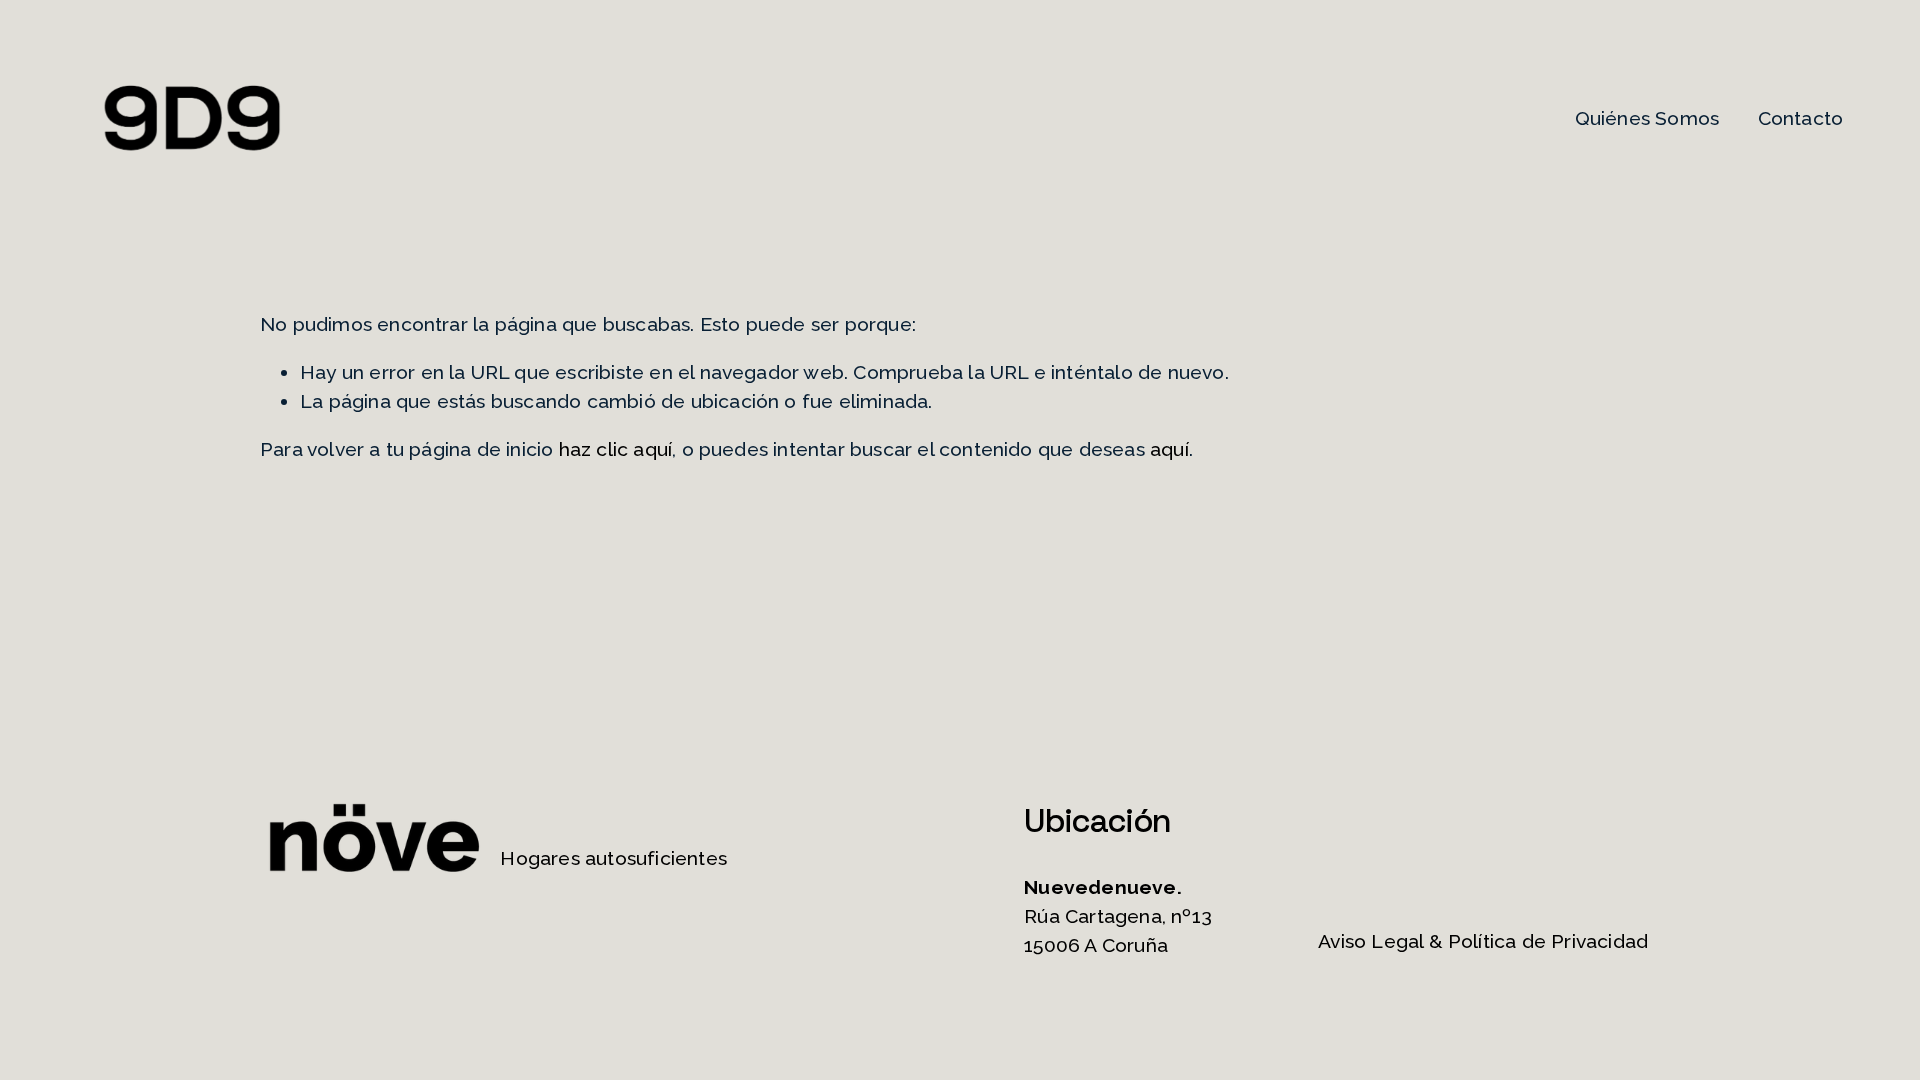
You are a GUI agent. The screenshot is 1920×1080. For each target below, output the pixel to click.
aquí (1169, 449)
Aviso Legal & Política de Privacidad (1483, 941)
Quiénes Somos (1647, 118)
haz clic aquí (616, 449)
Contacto (1801, 118)
